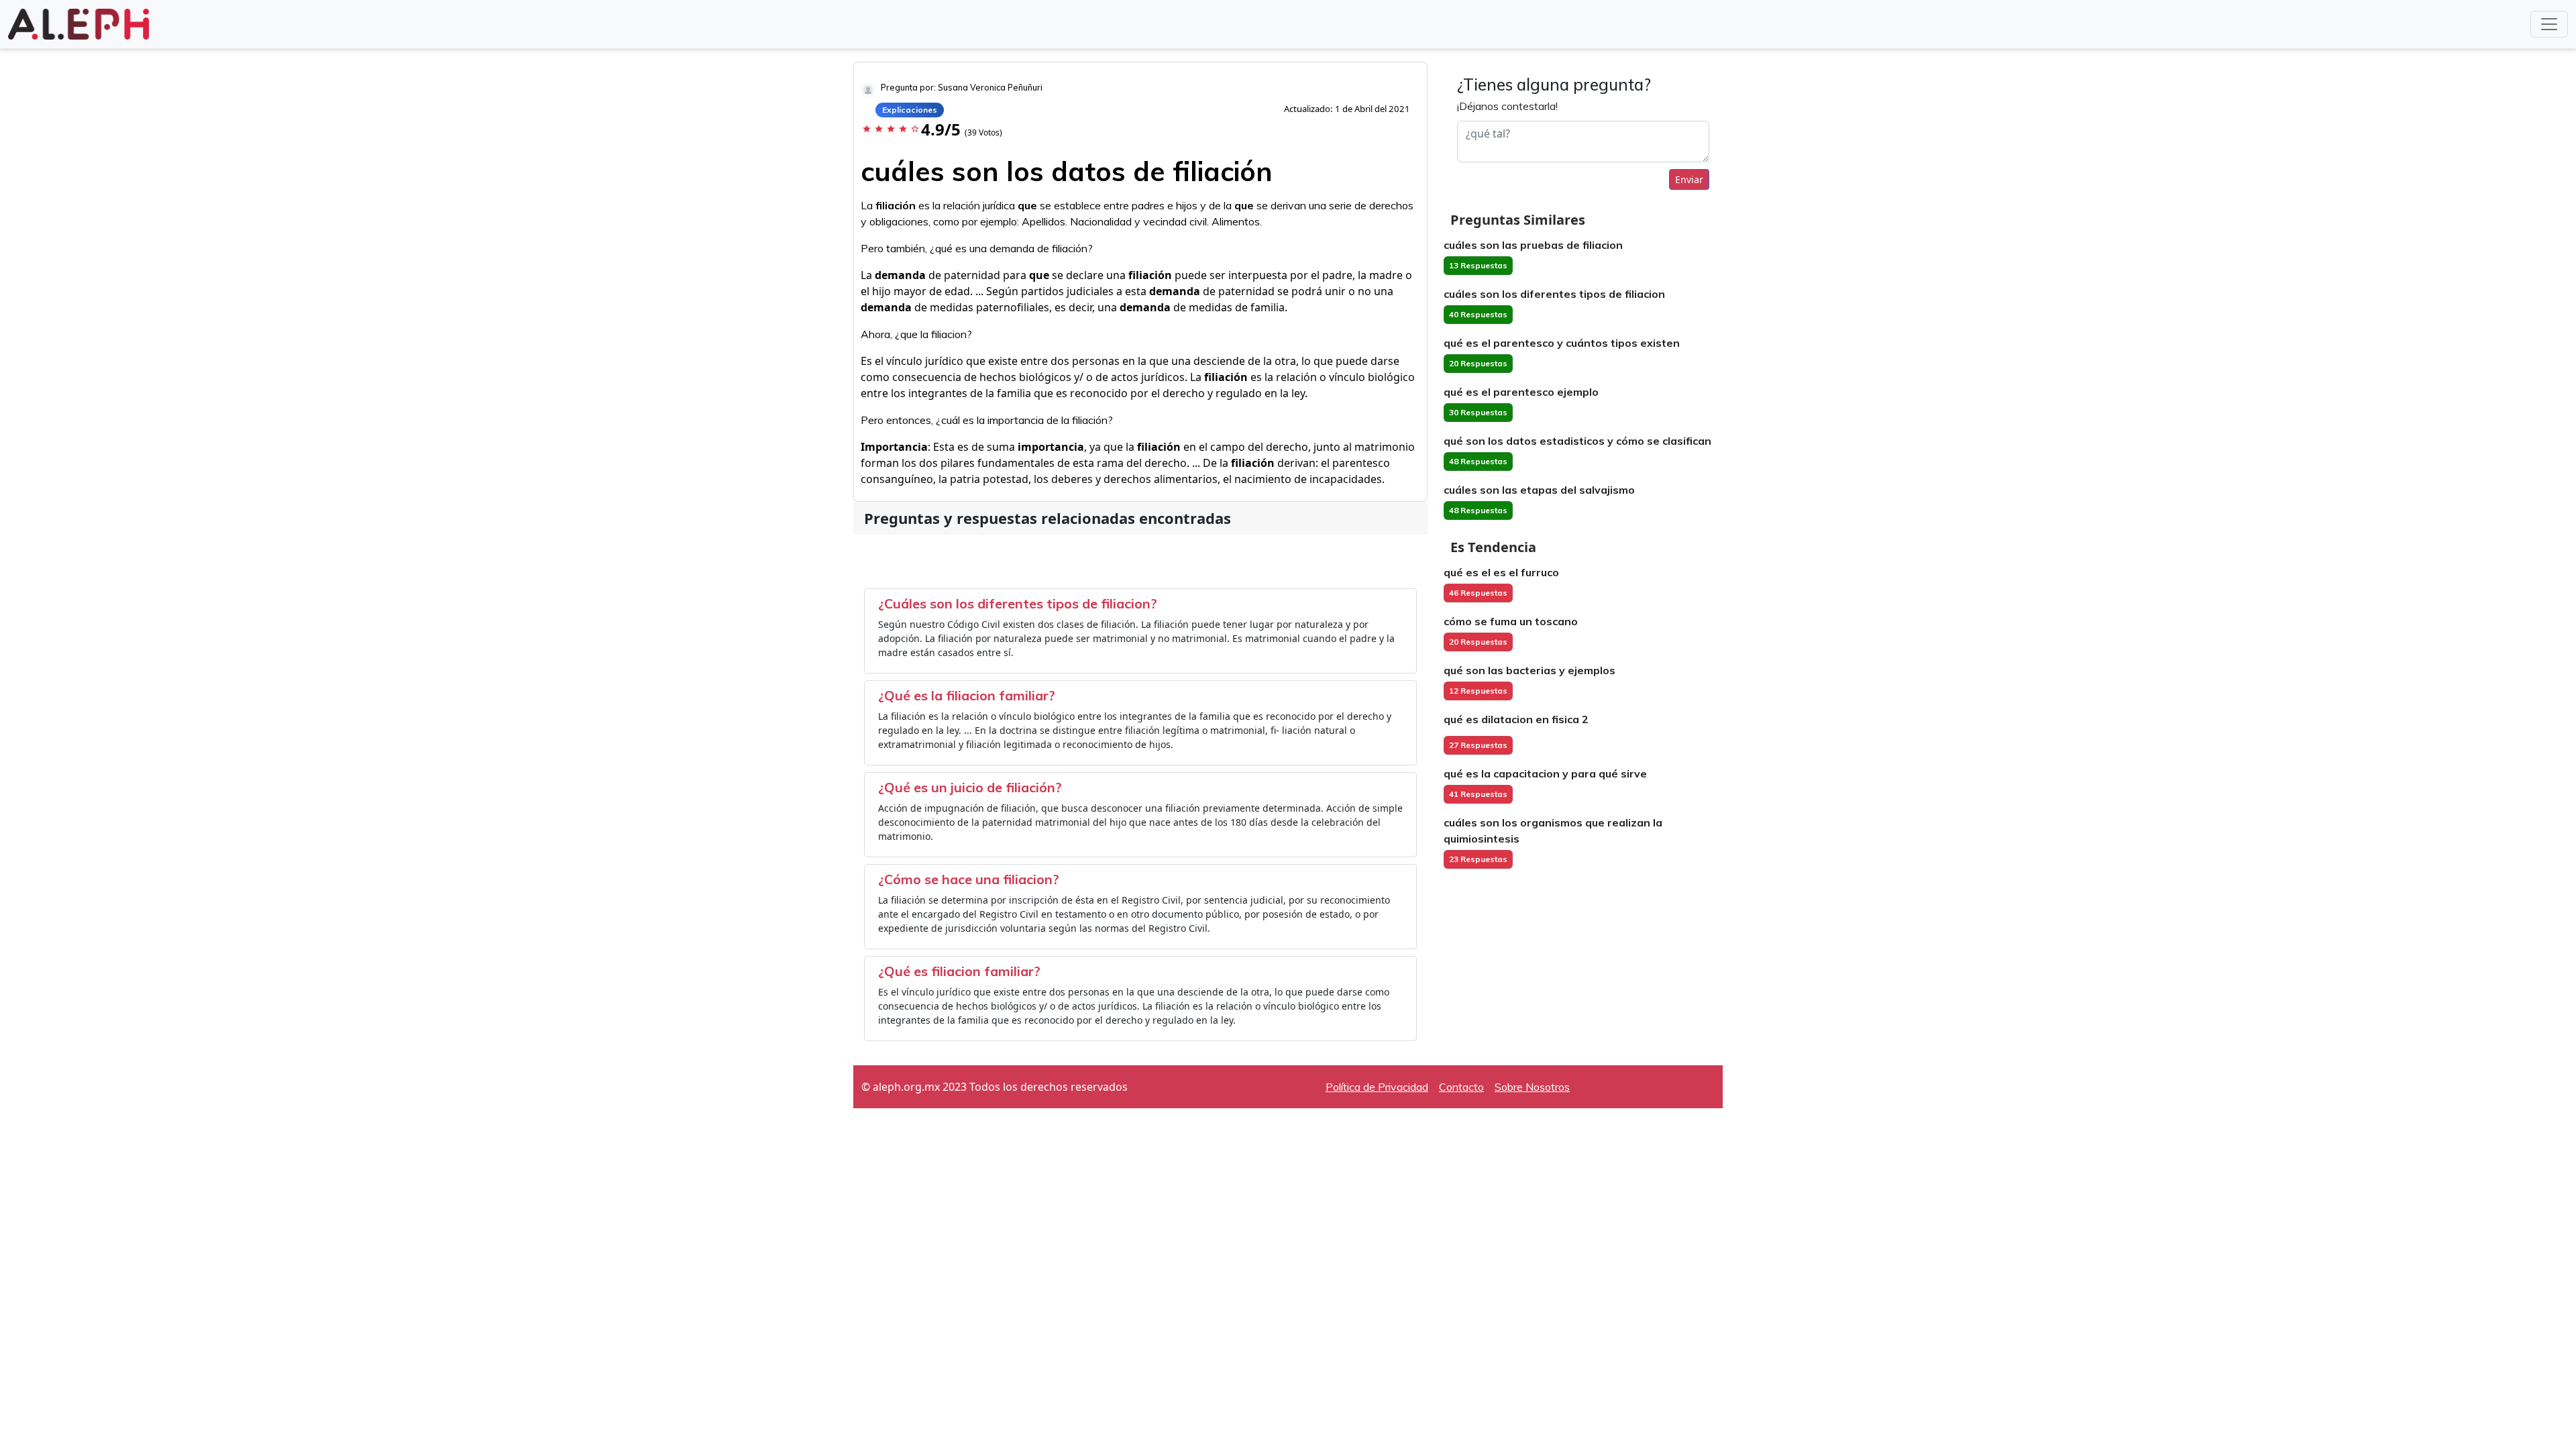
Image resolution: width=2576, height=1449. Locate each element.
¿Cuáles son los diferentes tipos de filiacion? (1018, 603)
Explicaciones (910, 110)
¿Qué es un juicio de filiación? (970, 787)
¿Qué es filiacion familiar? (959, 971)
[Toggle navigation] (2549, 24)
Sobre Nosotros (1532, 1087)
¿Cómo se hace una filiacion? (969, 879)
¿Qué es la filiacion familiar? (967, 695)
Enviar (1689, 179)
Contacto (1461, 1087)
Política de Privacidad (1377, 1087)
